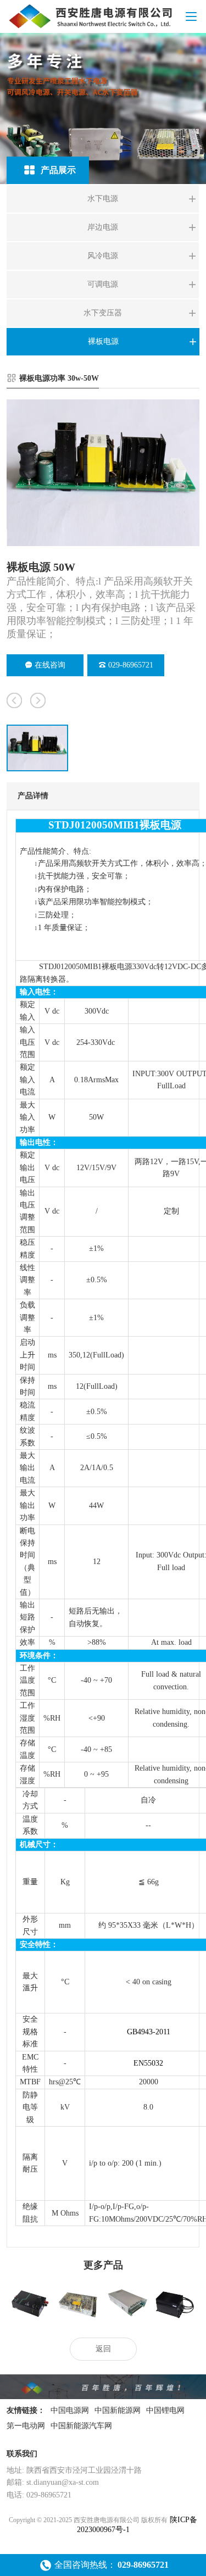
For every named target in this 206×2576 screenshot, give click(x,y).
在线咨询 (50, 665)
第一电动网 (26, 2426)
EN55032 (148, 2063)
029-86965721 (131, 665)
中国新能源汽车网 (81, 2426)
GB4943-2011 (149, 2032)
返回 (103, 2349)
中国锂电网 (165, 2410)
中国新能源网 (118, 2410)
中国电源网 (70, 2410)
